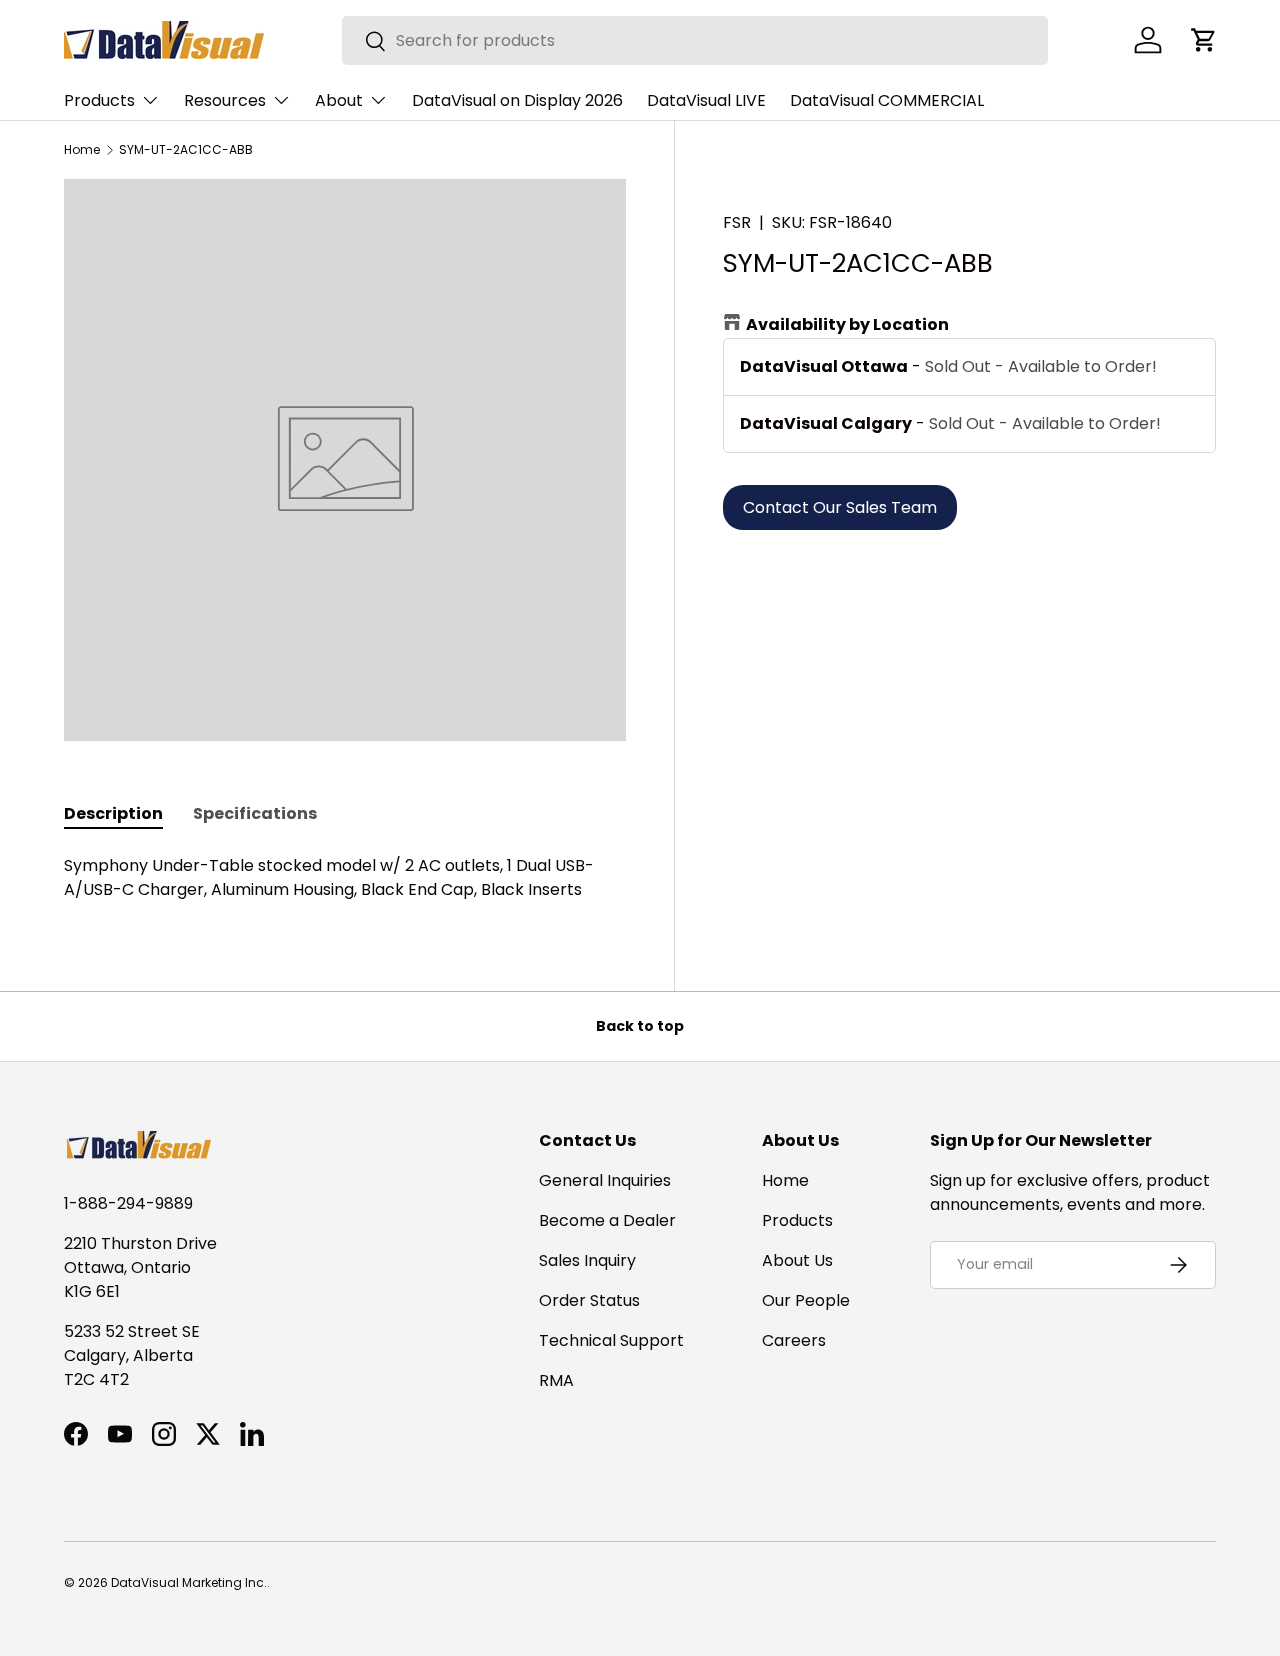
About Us (797, 1260)
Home (82, 150)
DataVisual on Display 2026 (517, 100)
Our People (806, 1300)
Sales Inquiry (587, 1260)
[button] (1204, 40)
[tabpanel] (345, 878)
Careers (794, 1340)
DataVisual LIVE (706, 100)
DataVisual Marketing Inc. (189, 1582)
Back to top (640, 1026)
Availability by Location (847, 324)
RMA (556, 1380)
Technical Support (611, 1340)
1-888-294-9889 (128, 1203)
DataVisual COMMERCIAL (887, 100)
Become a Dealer (607, 1220)
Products (99, 100)
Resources (225, 100)
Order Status (589, 1300)
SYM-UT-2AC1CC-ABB (186, 150)
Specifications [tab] (255, 813)
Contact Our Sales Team (840, 507)
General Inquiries (605, 1180)
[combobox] (695, 40)
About (339, 100)
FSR (737, 222)
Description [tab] (113, 813)
